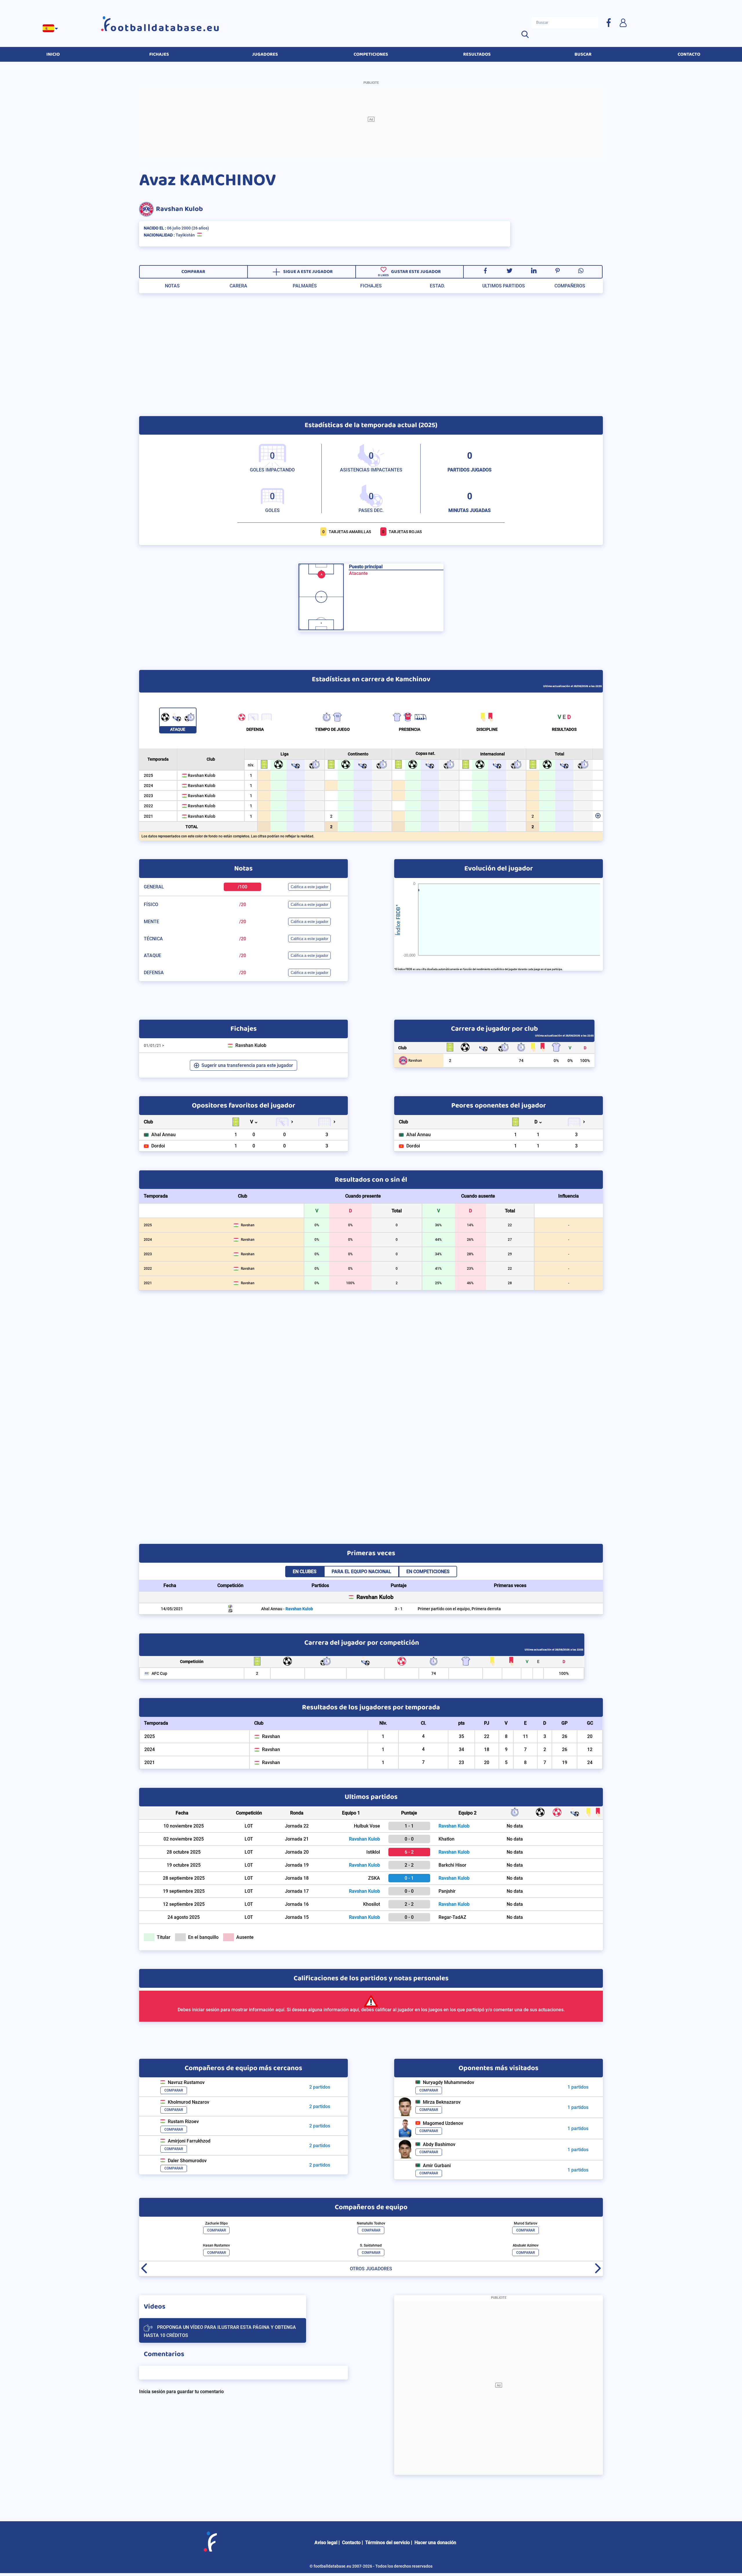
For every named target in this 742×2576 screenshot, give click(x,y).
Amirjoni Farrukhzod (189, 2141)
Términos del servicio (388, 2543)
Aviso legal (326, 2543)
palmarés (305, 286)
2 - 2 (409, 1865)
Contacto (351, 2543)
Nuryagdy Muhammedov (449, 2082)
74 (521, 1061)
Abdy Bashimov (439, 2144)
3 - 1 (399, 1609)
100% (585, 1061)
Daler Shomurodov (187, 2161)
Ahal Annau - (287, 1609)
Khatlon (447, 1839)
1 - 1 (409, 1826)
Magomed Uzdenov (443, 2123)
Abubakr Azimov (526, 2245)
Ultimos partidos (504, 286)
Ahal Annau (163, 1135)
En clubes (305, 1572)
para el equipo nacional (361, 1572)
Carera (238, 286)
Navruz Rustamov (186, 2082)
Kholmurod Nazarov (189, 2102)
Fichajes (371, 286)
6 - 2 (409, 1852)
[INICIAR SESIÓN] (623, 22)
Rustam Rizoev (183, 2122)
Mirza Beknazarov (442, 2102)
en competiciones (428, 1572)
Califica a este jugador (309, 887)
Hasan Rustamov (216, 2245)
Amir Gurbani (437, 2166)
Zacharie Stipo (217, 2223)
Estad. (437, 286)
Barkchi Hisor (452, 1865)
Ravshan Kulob (179, 209)
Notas (172, 286)
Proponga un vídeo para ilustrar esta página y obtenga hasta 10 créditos (220, 2332)
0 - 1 (409, 1878)
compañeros (570, 286)
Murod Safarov (526, 2223)
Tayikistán (185, 235)
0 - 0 (409, 1839)
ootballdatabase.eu (166, 28)
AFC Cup (159, 1674)
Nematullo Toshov (371, 2223)
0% (556, 1061)
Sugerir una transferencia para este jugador (247, 1065)
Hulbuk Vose (367, 1826)
